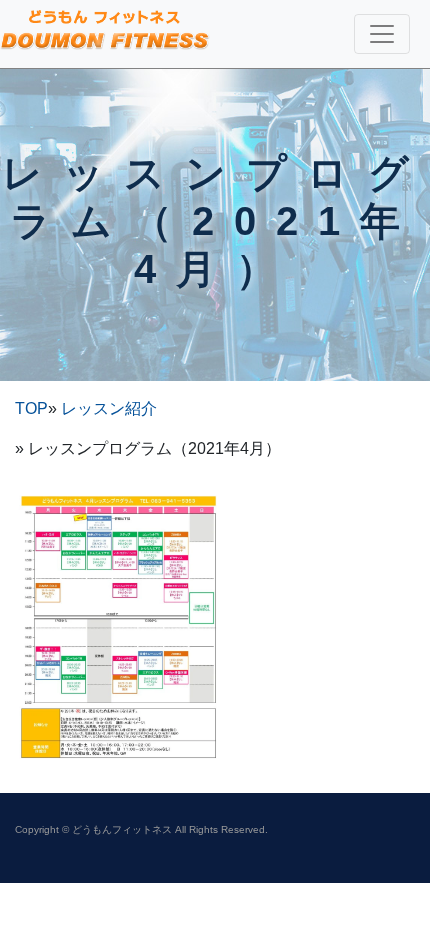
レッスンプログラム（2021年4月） (215, 221)
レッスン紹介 (109, 408)
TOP (31, 408)
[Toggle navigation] (382, 34)
